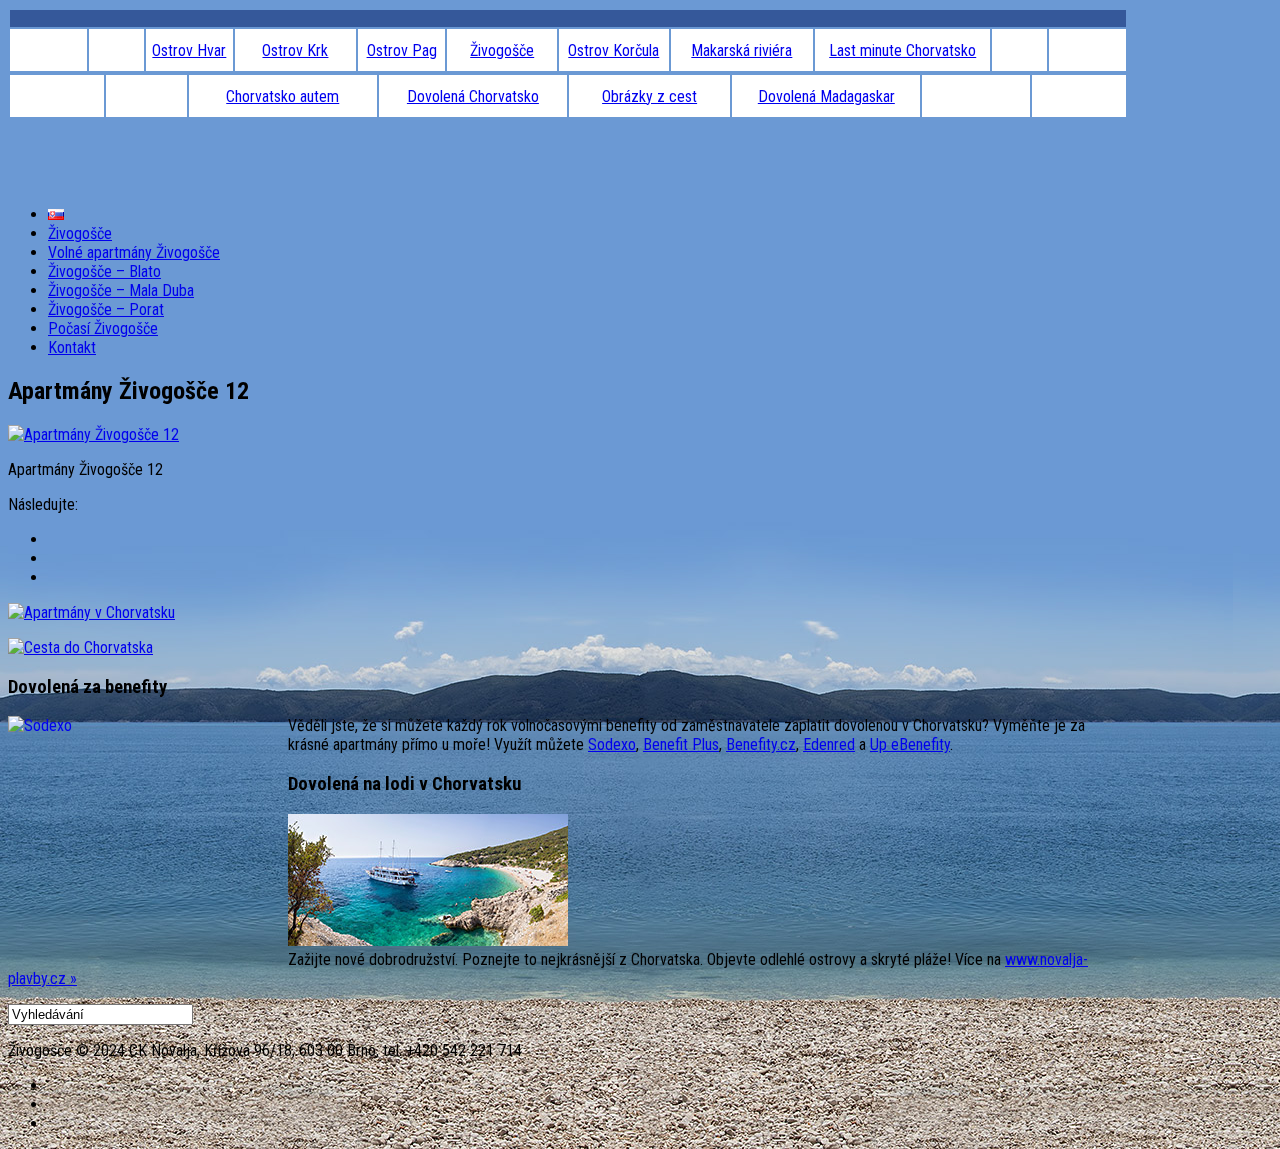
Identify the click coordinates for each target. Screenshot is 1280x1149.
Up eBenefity (910, 744)
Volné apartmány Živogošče (134, 252)
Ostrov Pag (402, 50)
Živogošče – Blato (104, 271)
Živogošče (502, 50)
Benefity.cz (761, 744)
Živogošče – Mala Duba (121, 290)
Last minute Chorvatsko (902, 50)
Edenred (829, 744)
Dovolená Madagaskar (826, 96)
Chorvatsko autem (282, 96)
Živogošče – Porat (106, 309)
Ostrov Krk (295, 50)
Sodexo (612, 744)
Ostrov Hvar (189, 50)
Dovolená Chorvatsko (473, 96)
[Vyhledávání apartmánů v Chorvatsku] (91, 612)
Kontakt (72, 347)
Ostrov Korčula (613, 50)
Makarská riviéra (741, 50)
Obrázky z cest (649, 96)
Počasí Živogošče (103, 328)
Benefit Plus (681, 744)
